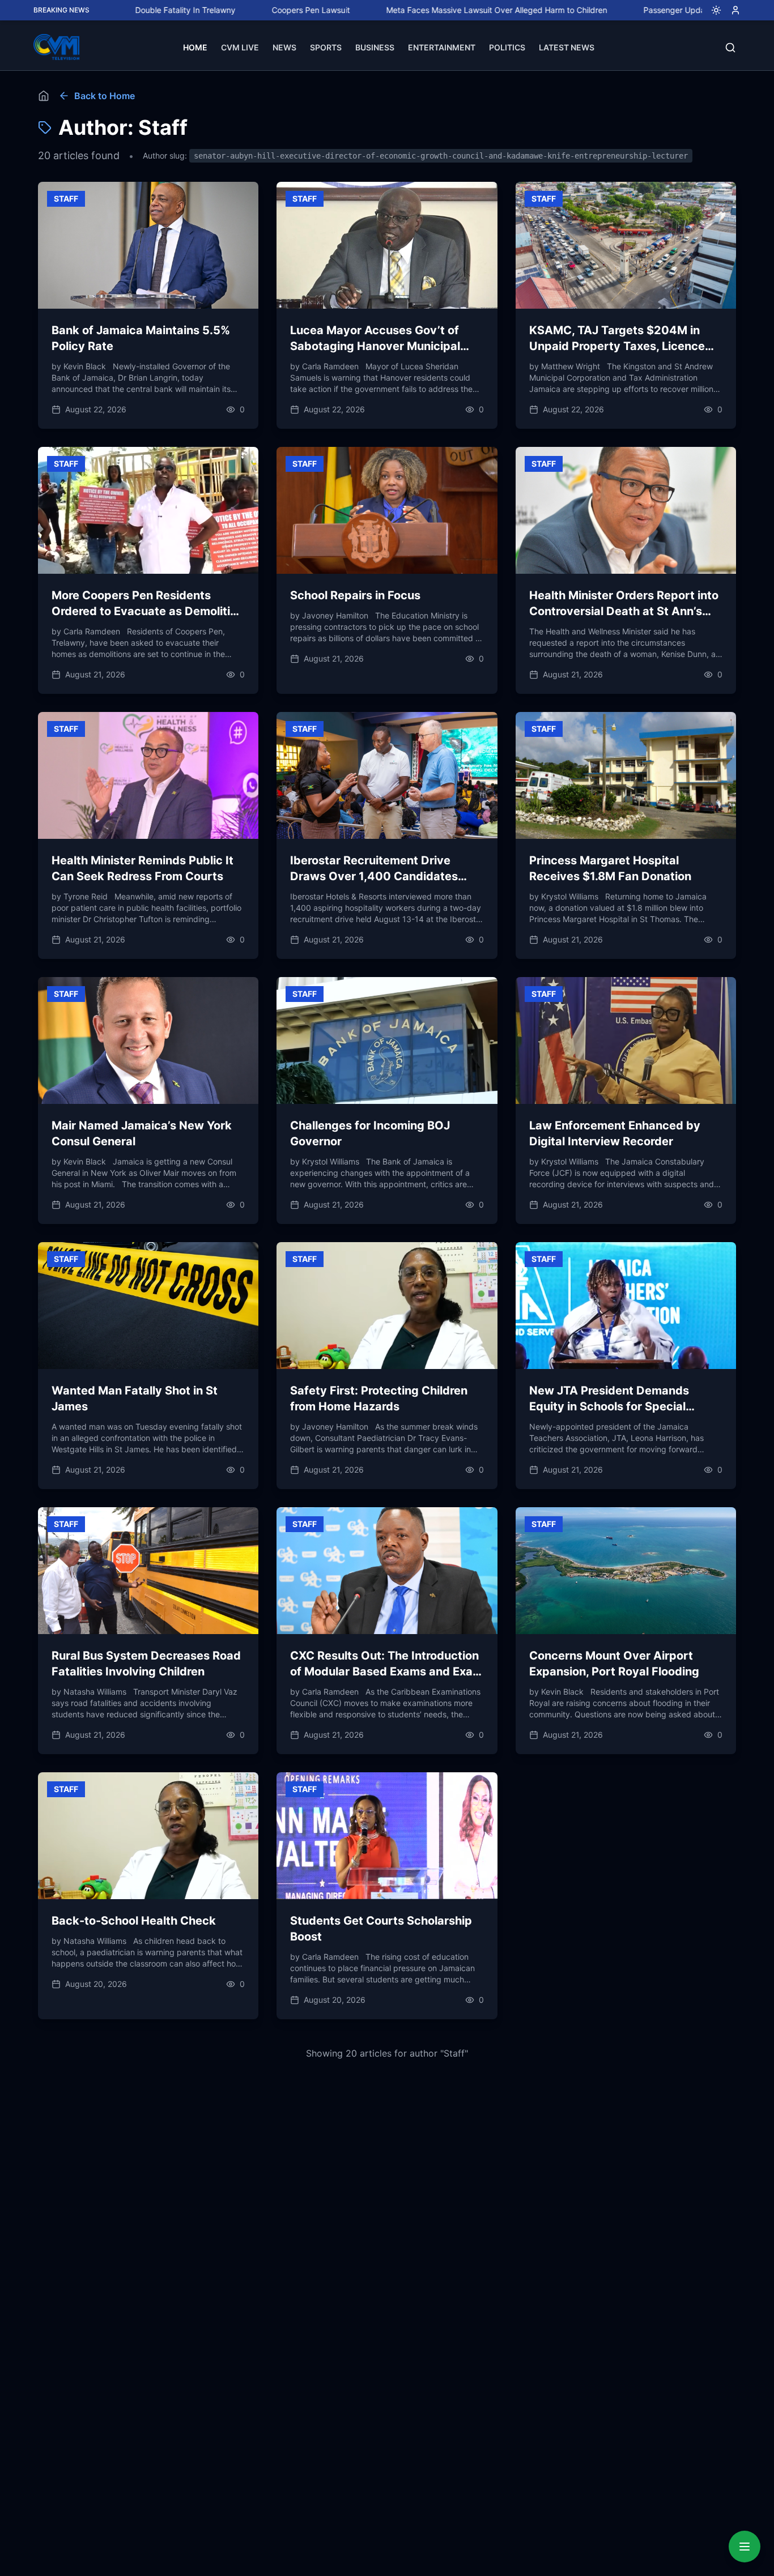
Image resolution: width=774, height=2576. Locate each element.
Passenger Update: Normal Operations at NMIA (634, 10)
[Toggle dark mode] (712, 10)
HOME (195, 47)
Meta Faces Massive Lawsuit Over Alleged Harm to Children (399, 10)
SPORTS (326, 47)
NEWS (284, 47)
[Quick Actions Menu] (745, 2547)
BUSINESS (375, 47)
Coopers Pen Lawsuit (214, 10)
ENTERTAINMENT (442, 47)
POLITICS (507, 47)
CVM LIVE (240, 47)
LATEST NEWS (567, 47)
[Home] (44, 96)
